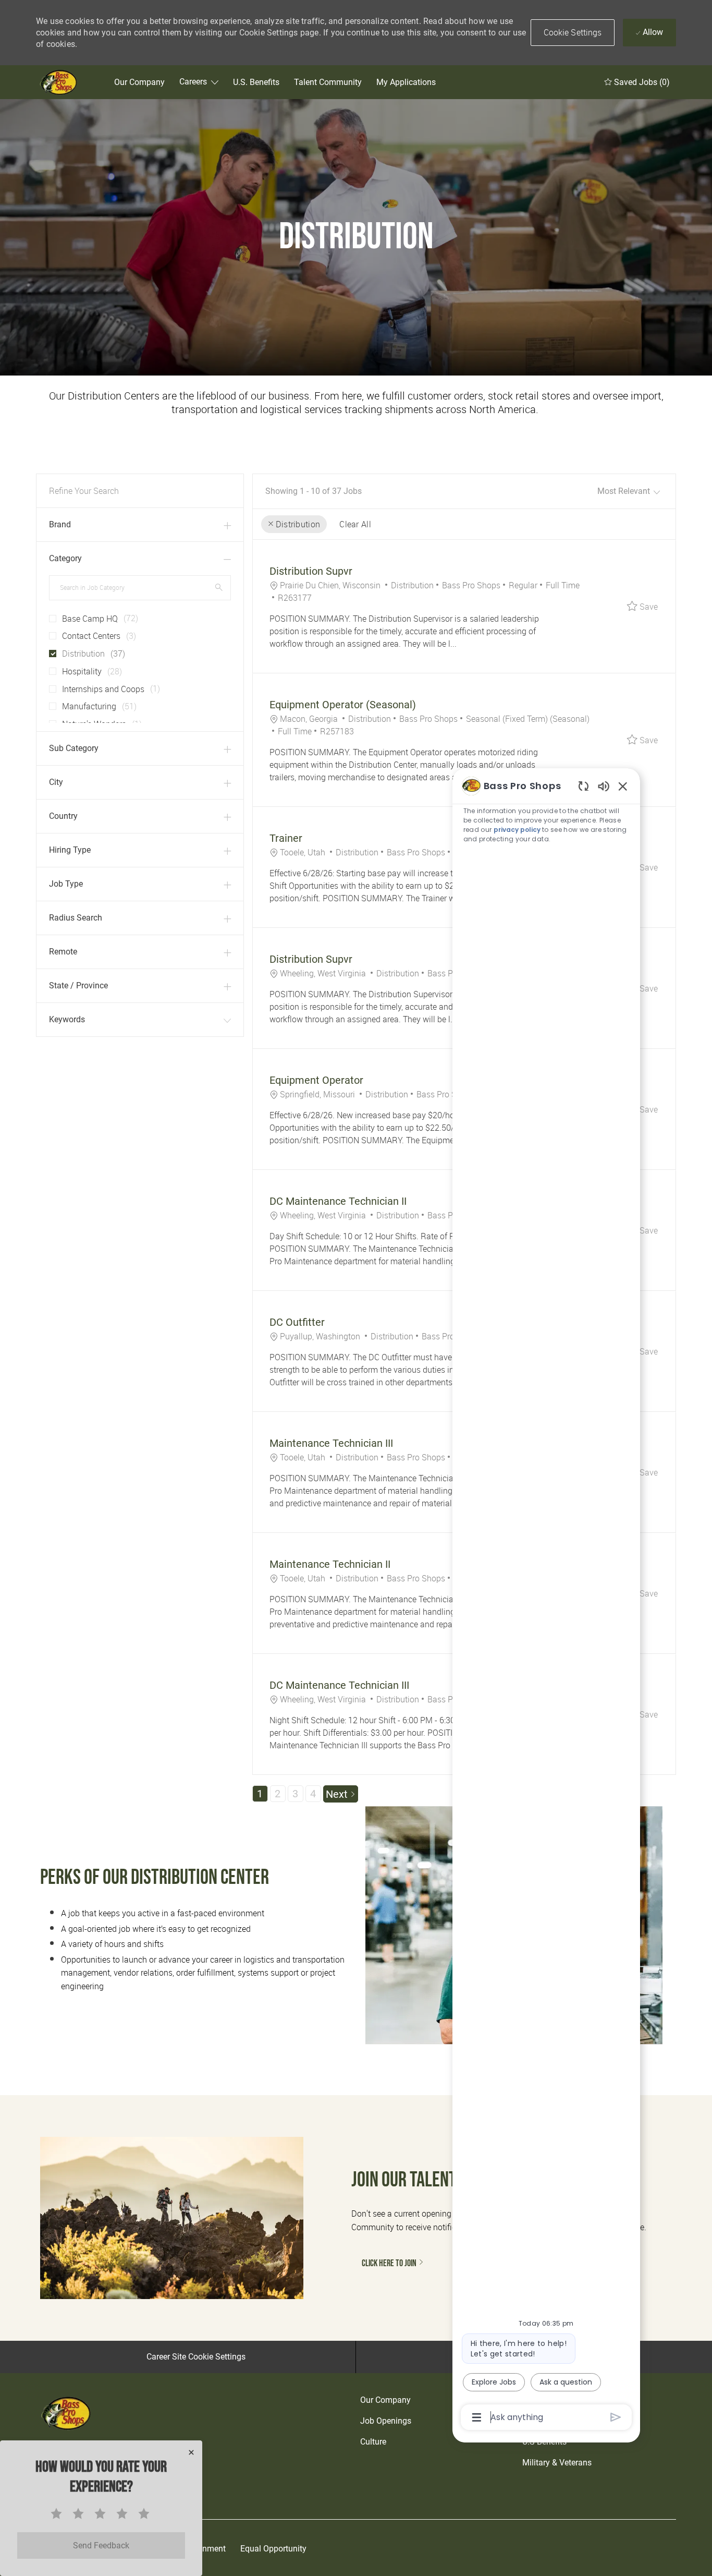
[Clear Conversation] (584, 786)
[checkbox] (50, 614)
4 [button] (313, 1794)
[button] (573, 33)
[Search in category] (219, 587)
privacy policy (517, 830)
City (56, 782)
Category (65, 558)
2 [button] (278, 1794)
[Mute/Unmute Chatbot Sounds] (604, 786)
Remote (63, 952)
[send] (616, 2417)
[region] (546, 1601)
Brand (60, 524)
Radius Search (76, 918)
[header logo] (59, 82)
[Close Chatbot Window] (623, 786)
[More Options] (477, 2417)
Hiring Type (70, 850)
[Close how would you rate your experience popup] (191, 2452)
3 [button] (295, 1794)
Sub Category (74, 748)
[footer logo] (67, 2413)
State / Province (78, 985)
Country (63, 816)
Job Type (66, 884)
